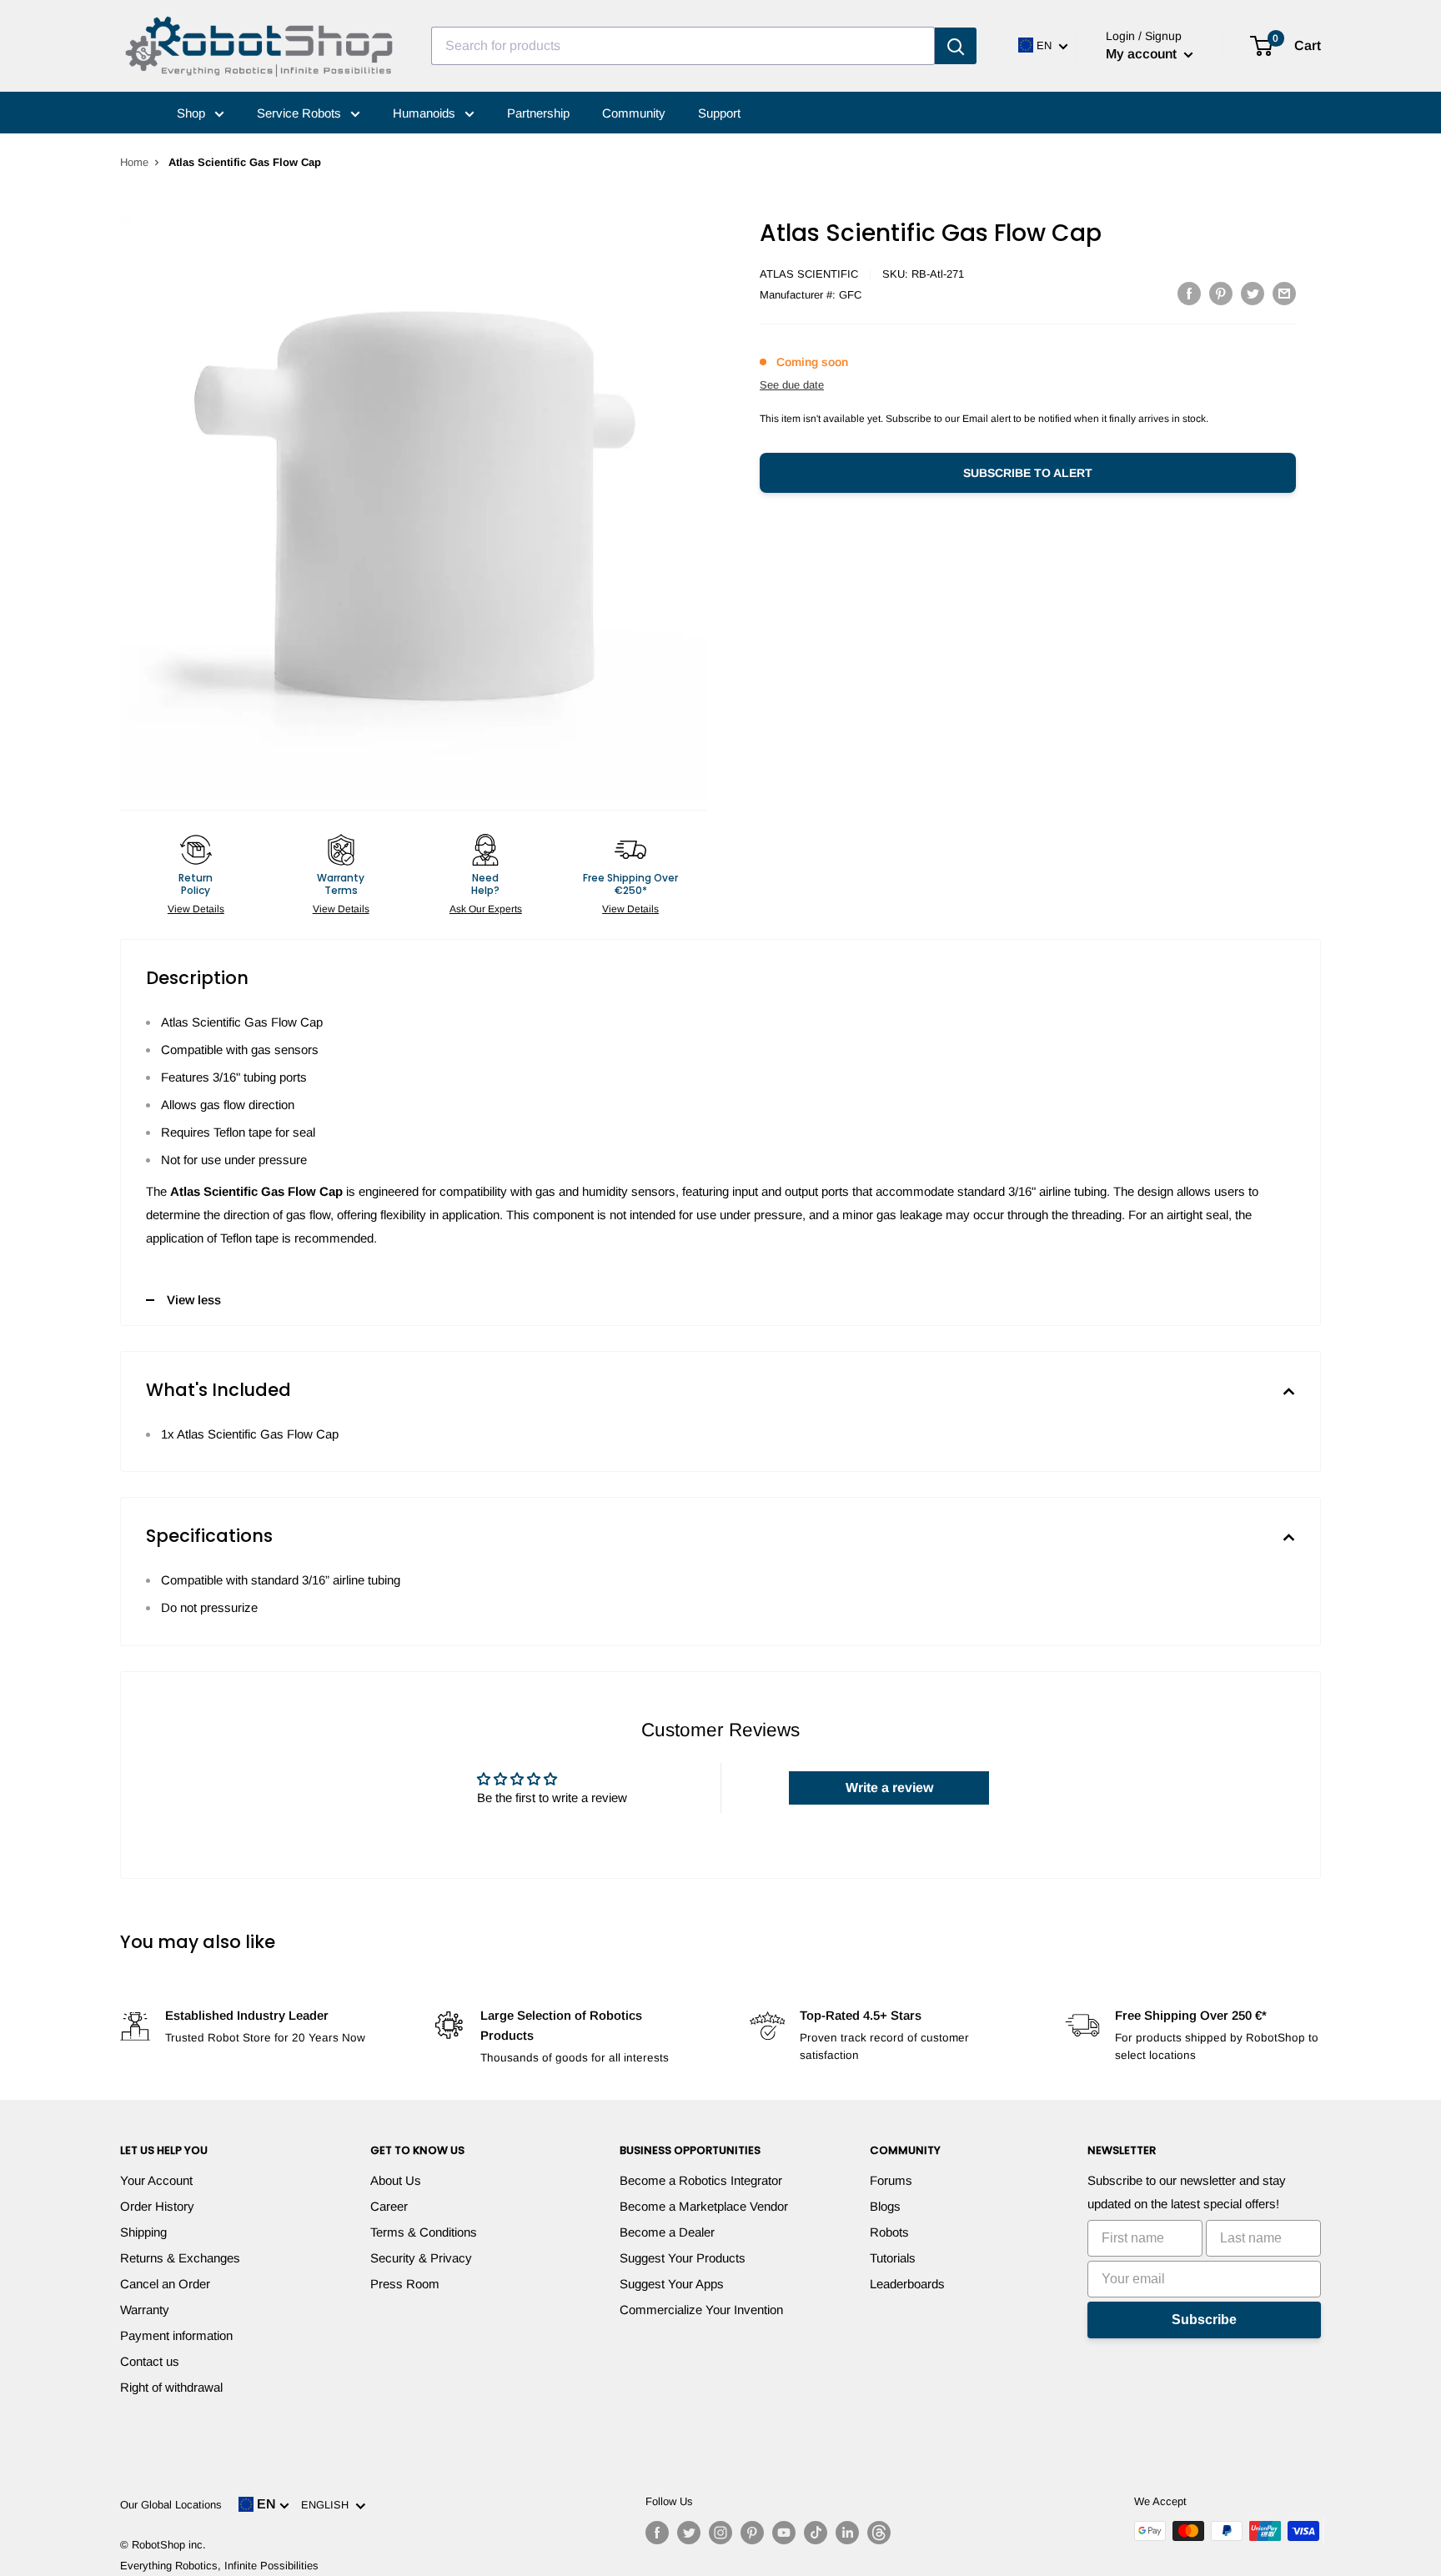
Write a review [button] (889, 1788)
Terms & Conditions (424, 2232)
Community (634, 113)
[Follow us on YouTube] (784, 2533)
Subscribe (1204, 2320)
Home (134, 162)
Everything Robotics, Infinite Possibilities (219, 2566)
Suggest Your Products (683, 2258)
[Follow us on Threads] (879, 2533)
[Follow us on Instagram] (720, 2533)
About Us (396, 2180)
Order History (157, 2206)
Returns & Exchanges (180, 2258)
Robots (889, 2232)
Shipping (143, 2232)
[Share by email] (1284, 293)
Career (389, 2206)
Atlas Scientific (809, 274)
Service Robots (301, 113)
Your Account (156, 2180)
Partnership (538, 113)
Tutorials (893, 2258)
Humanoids (426, 113)
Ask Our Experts (486, 909)
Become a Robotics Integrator (701, 2180)
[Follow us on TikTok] (816, 2533)
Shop (193, 113)
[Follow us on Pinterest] (752, 2533)
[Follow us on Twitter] (689, 2533)
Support (719, 113)
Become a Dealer (667, 2232)
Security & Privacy (421, 2258)
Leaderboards (907, 2284)
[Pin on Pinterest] (1221, 293)
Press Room (405, 2284)
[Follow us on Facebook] (657, 2533)
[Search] (956, 46)
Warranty (145, 2310)
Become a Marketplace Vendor (704, 2206)
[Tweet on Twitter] (1253, 293)
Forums (891, 2180)
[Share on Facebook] (1189, 293)
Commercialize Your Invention (701, 2310)
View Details (196, 909)
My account (1143, 54)
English (328, 2505)
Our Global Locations (171, 2505)
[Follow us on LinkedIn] (847, 2533)
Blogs (885, 2206)
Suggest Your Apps (672, 2284)
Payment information (176, 2335)
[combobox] (683, 46)
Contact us (150, 2361)
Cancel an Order (165, 2284)
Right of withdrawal (171, 2387)
